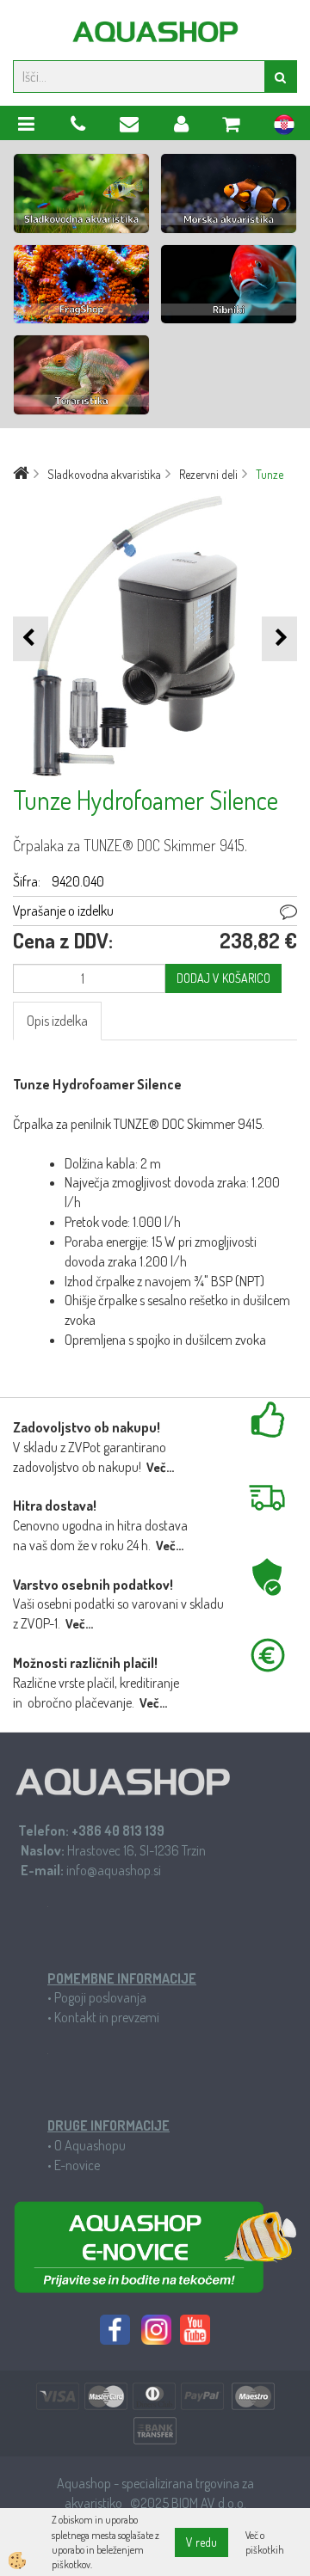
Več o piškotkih (265, 2542)
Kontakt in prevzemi (107, 2017)
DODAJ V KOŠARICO (223, 978)
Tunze (270, 474)
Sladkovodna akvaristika (104, 474)
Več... (160, 1467)
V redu (201, 2542)
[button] (279, 638)
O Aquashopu (90, 2145)
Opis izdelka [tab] (57, 1021)
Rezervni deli (208, 474)
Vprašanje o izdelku (63, 911)
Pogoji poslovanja (100, 1997)
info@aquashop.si (114, 1870)
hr (284, 127)
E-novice (77, 2165)
